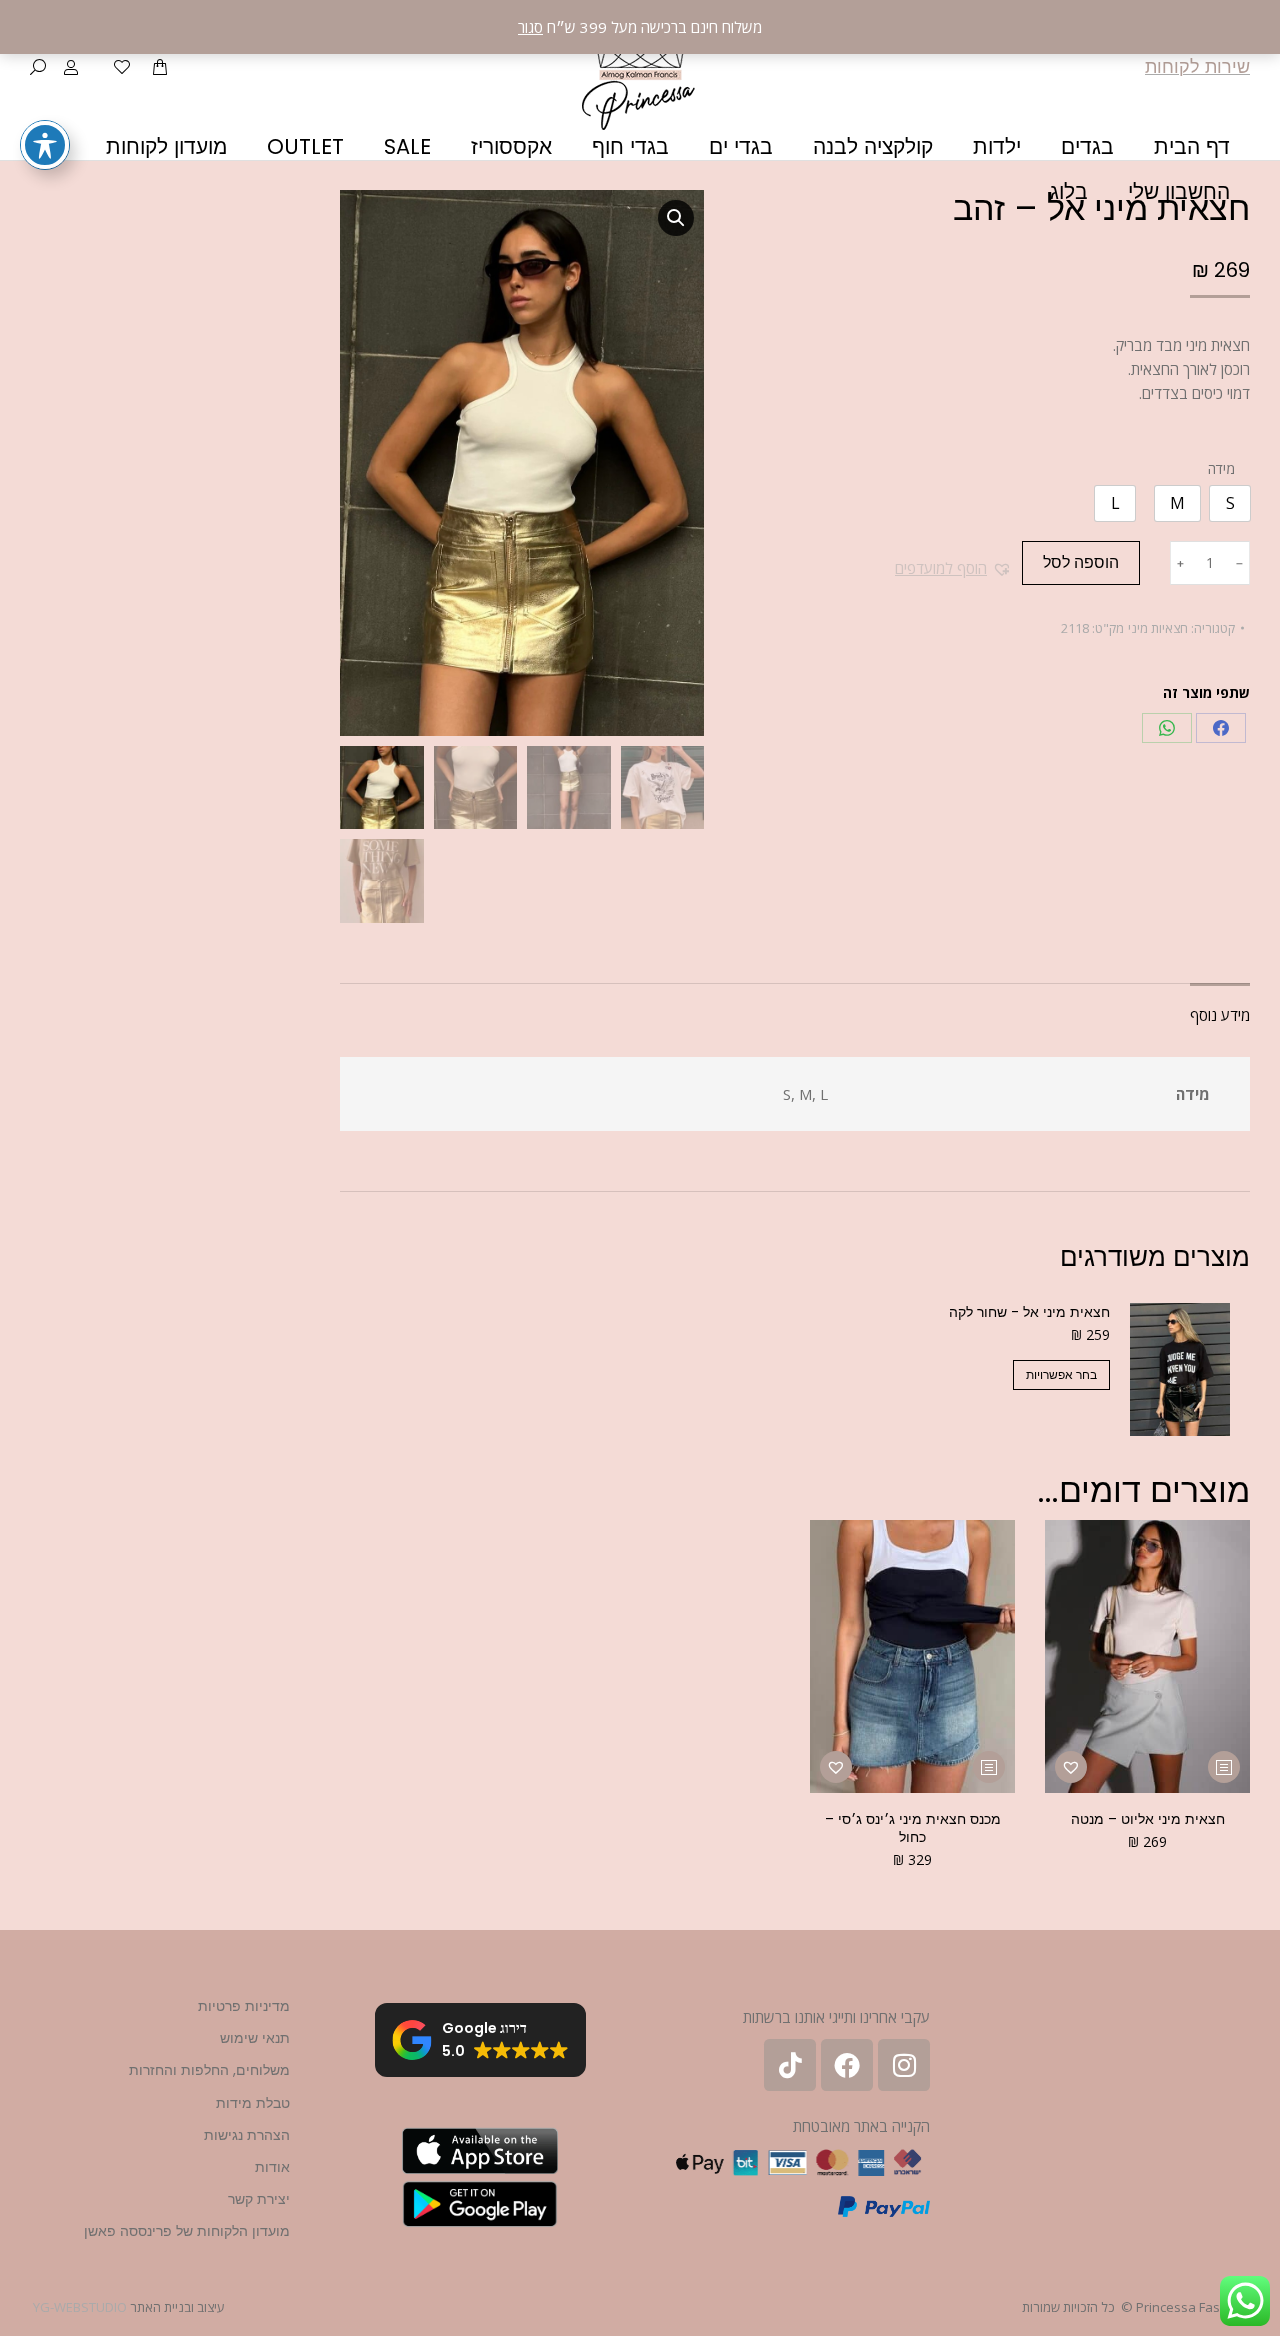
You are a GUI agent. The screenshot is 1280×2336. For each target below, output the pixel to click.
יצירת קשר (259, 2199)
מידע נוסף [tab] (1220, 1015)
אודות (272, 2167)
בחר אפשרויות (1061, 1374)
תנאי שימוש (255, 2038)
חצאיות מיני (1158, 628)
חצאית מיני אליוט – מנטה (1148, 1819)
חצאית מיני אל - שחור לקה (1029, 1312)
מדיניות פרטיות (244, 2006)
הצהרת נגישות (247, 2135)
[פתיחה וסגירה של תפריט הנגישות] (45, 145)
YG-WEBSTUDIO (80, 2307)
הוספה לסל (1081, 562)
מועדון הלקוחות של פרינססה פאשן (187, 2231)
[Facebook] (1221, 728)
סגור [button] (530, 27)
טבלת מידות (253, 2103)
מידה (1221, 468)
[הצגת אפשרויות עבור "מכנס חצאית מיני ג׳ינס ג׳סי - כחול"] (989, 1767)
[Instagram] (904, 2065)
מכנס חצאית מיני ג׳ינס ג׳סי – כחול (913, 1828)
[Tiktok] (790, 2065)
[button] (953, 568)
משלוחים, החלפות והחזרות (209, 2070)
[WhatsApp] (1167, 728)
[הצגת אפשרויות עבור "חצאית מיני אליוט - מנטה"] (1224, 1767)
